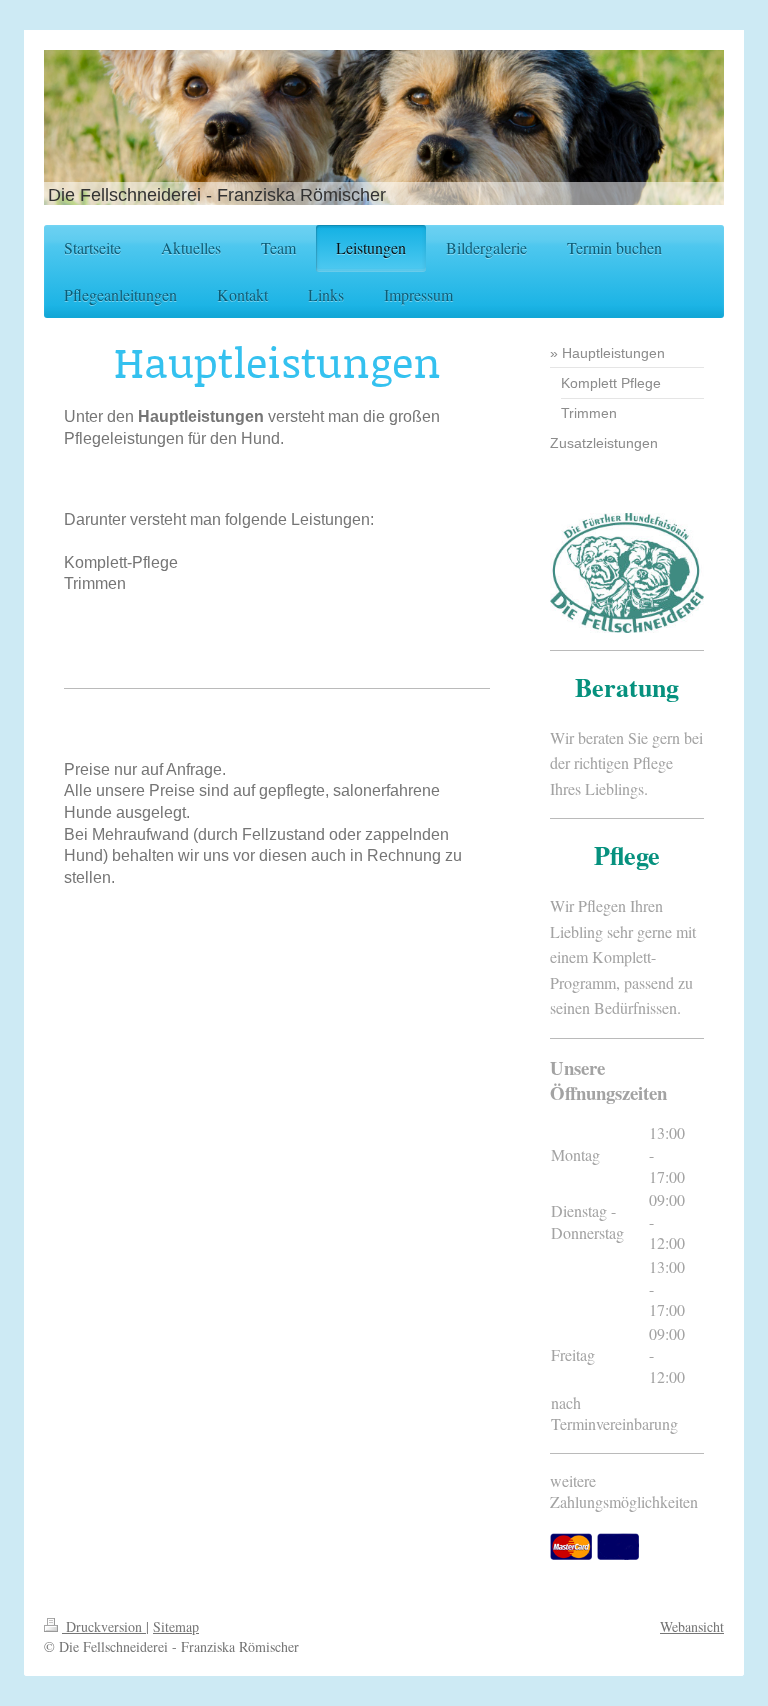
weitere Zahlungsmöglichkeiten (624, 1491)
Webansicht (692, 1626)
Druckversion (104, 1626)
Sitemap (176, 1626)
